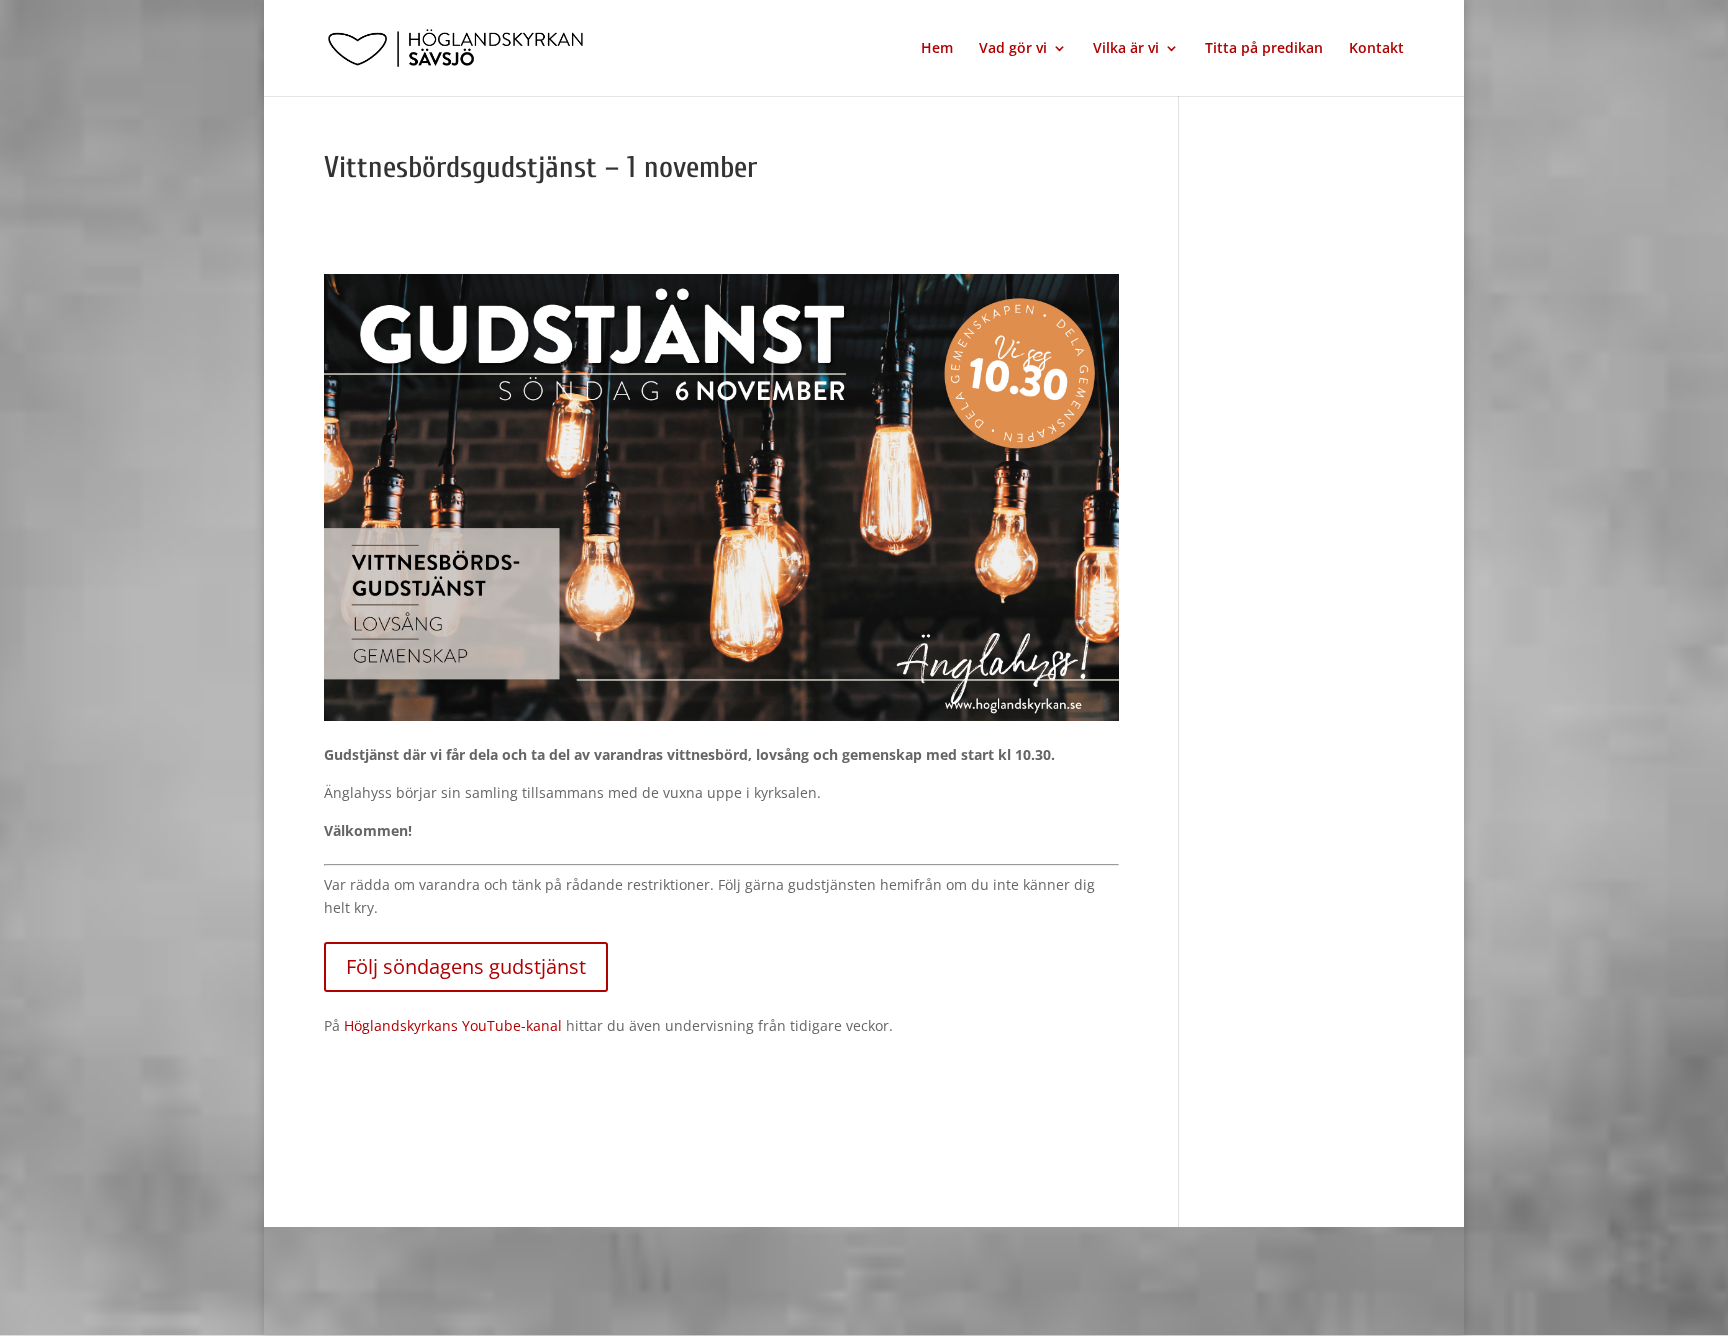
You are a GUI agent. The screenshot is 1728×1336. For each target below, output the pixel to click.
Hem (937, 49)
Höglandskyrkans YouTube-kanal (453, 1025)
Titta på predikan (1264, 49)
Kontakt (1376, 49)
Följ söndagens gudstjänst (466, 966)
